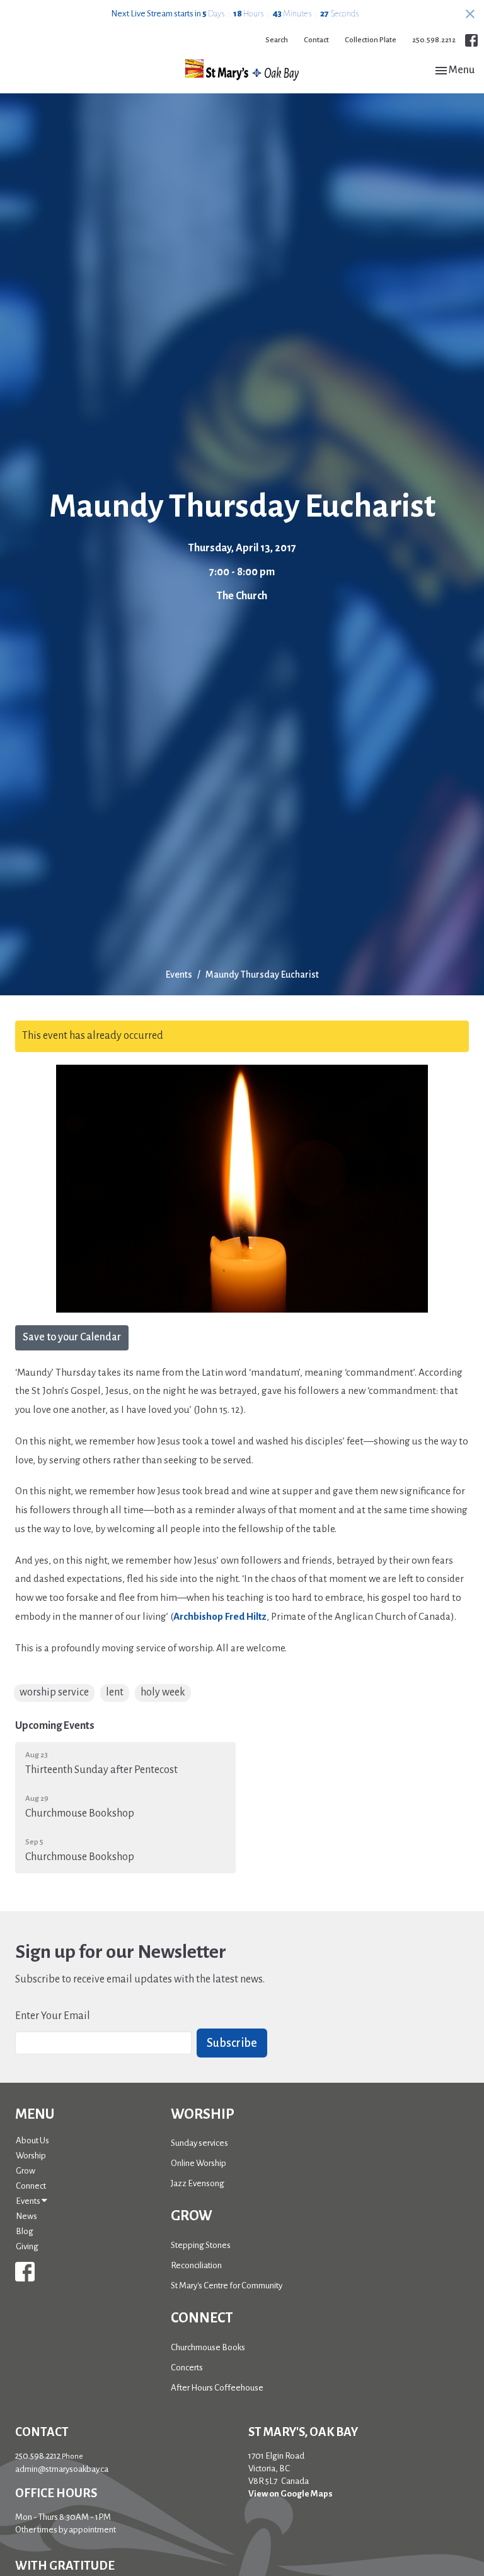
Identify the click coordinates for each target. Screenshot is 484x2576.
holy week (163, 1692)
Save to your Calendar (72, 1337)
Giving (27, 2246)
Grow (26, 2171)
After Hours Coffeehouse (217, 2388)
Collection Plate (371, 40)
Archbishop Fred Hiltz (220, 1616)
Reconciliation (196, 2265)
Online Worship (199, 2163)
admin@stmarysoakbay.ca (62, 2469)
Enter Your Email (53, 2016)
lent (115, 1692)
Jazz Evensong (198, 2183)
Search (277, 40)
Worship (31, 2156)
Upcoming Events (55, 1726)
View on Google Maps (291, 2494)
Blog (25, 2231)
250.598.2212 (434, 40)
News (26, 2216)
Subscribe (232, 2043)
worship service (54, 1692)
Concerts (187, 2368)
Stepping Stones (201, 2245)
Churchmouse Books (208, 2347)
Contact (316, 40)
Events (179, 975)
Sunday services (199, 2143)
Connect (31, 2186)
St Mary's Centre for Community (227, 2286)
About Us (32, 2140)
